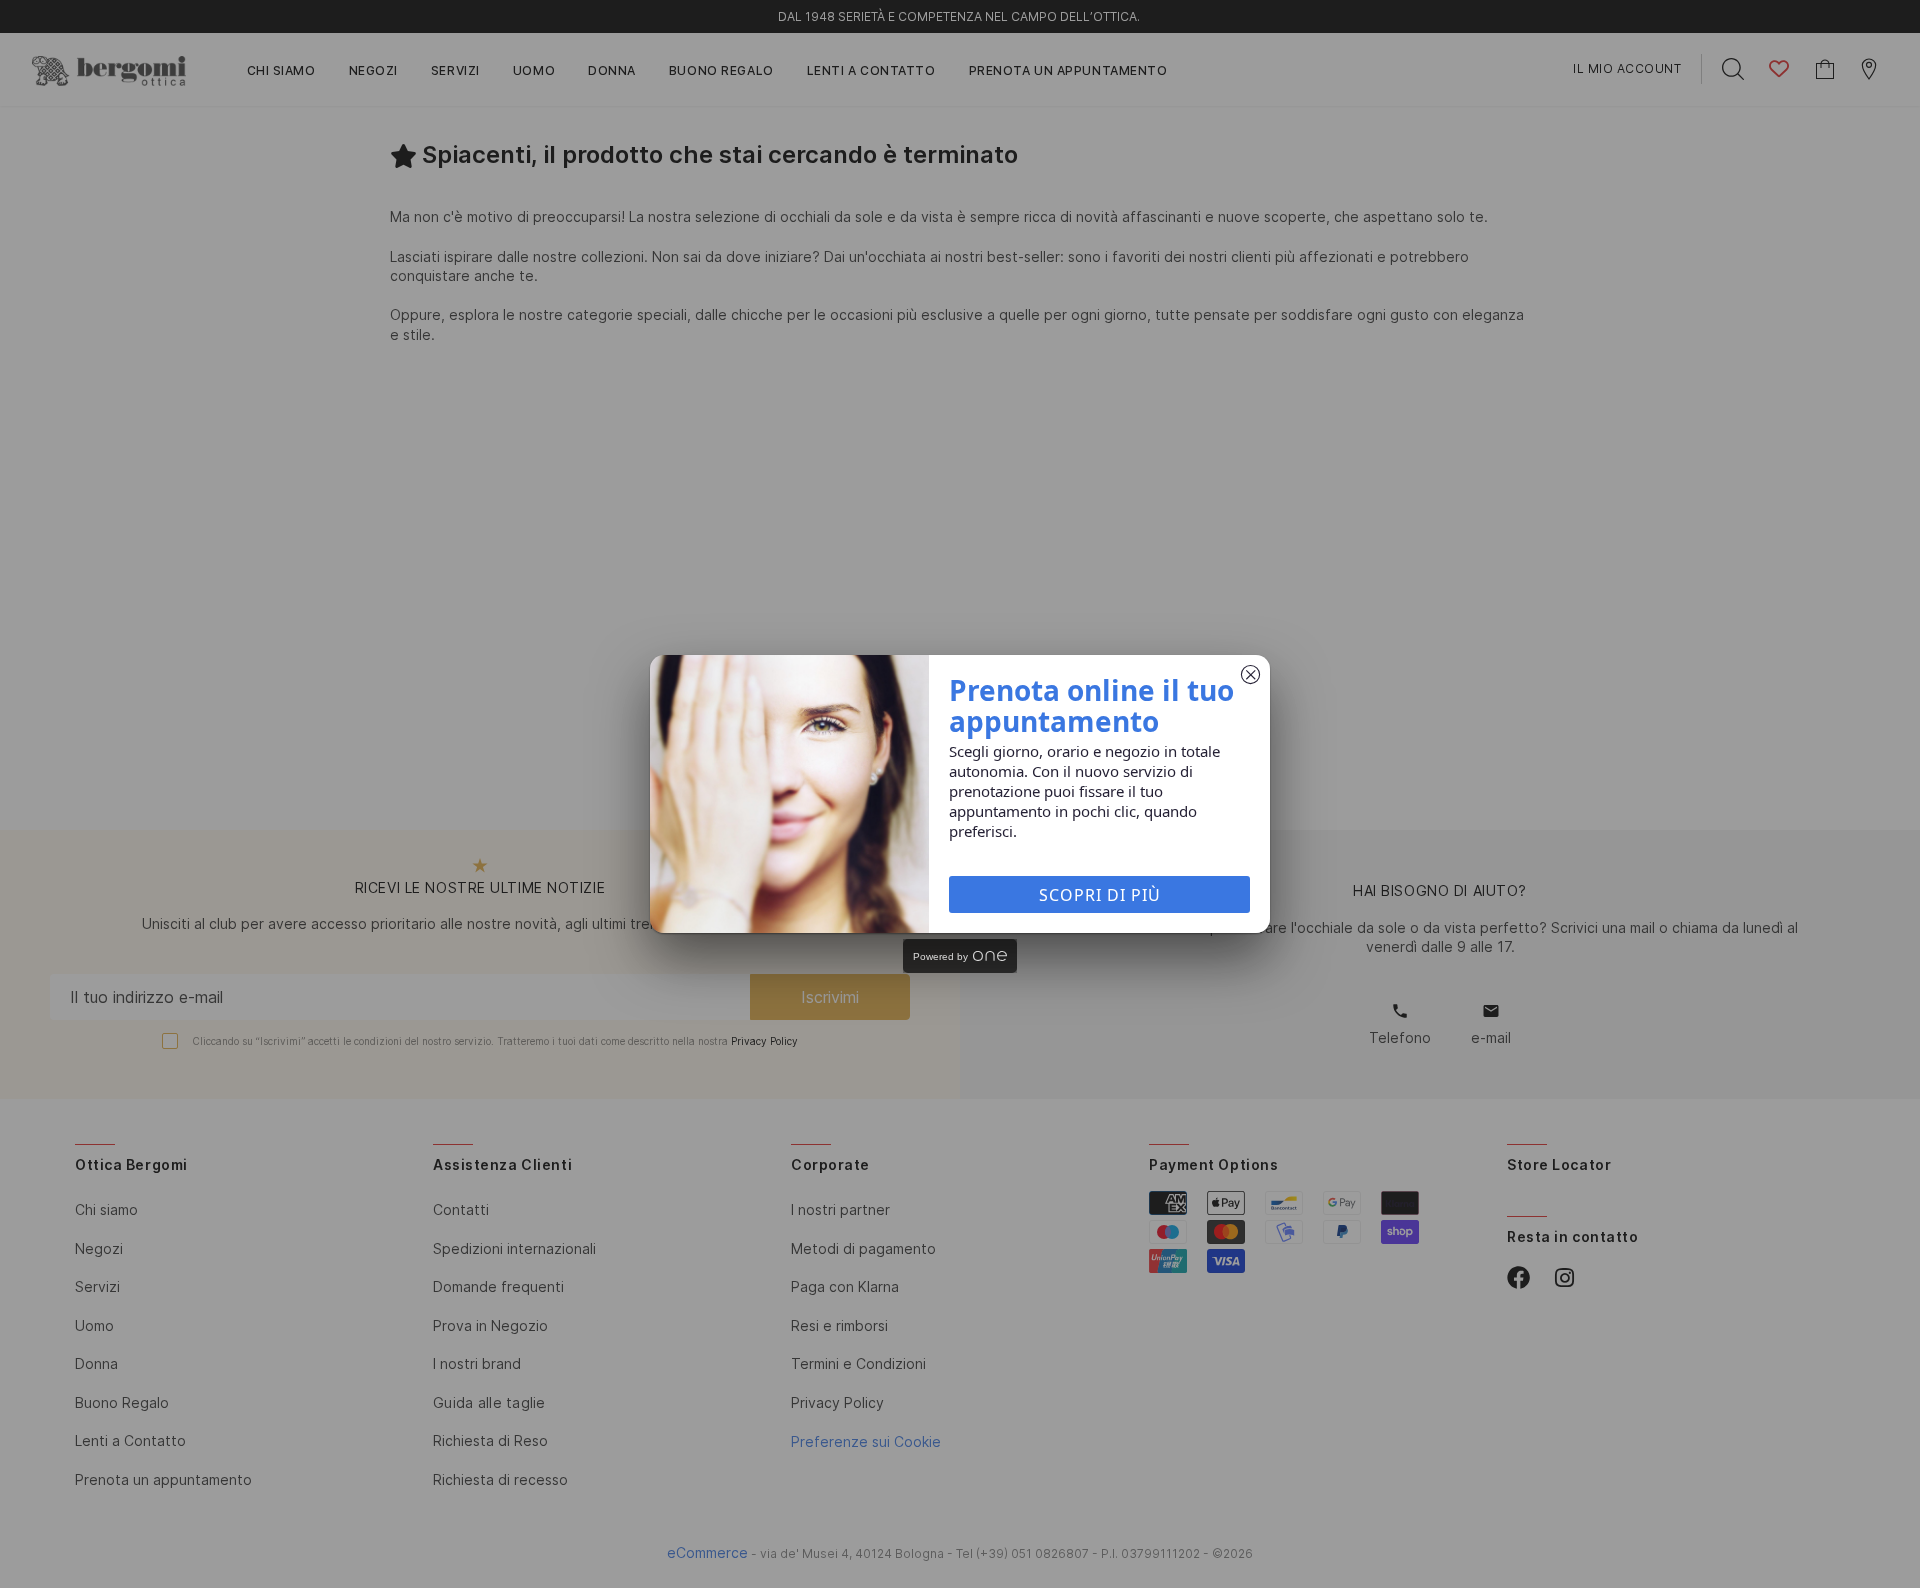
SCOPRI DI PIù (1100, 895)
